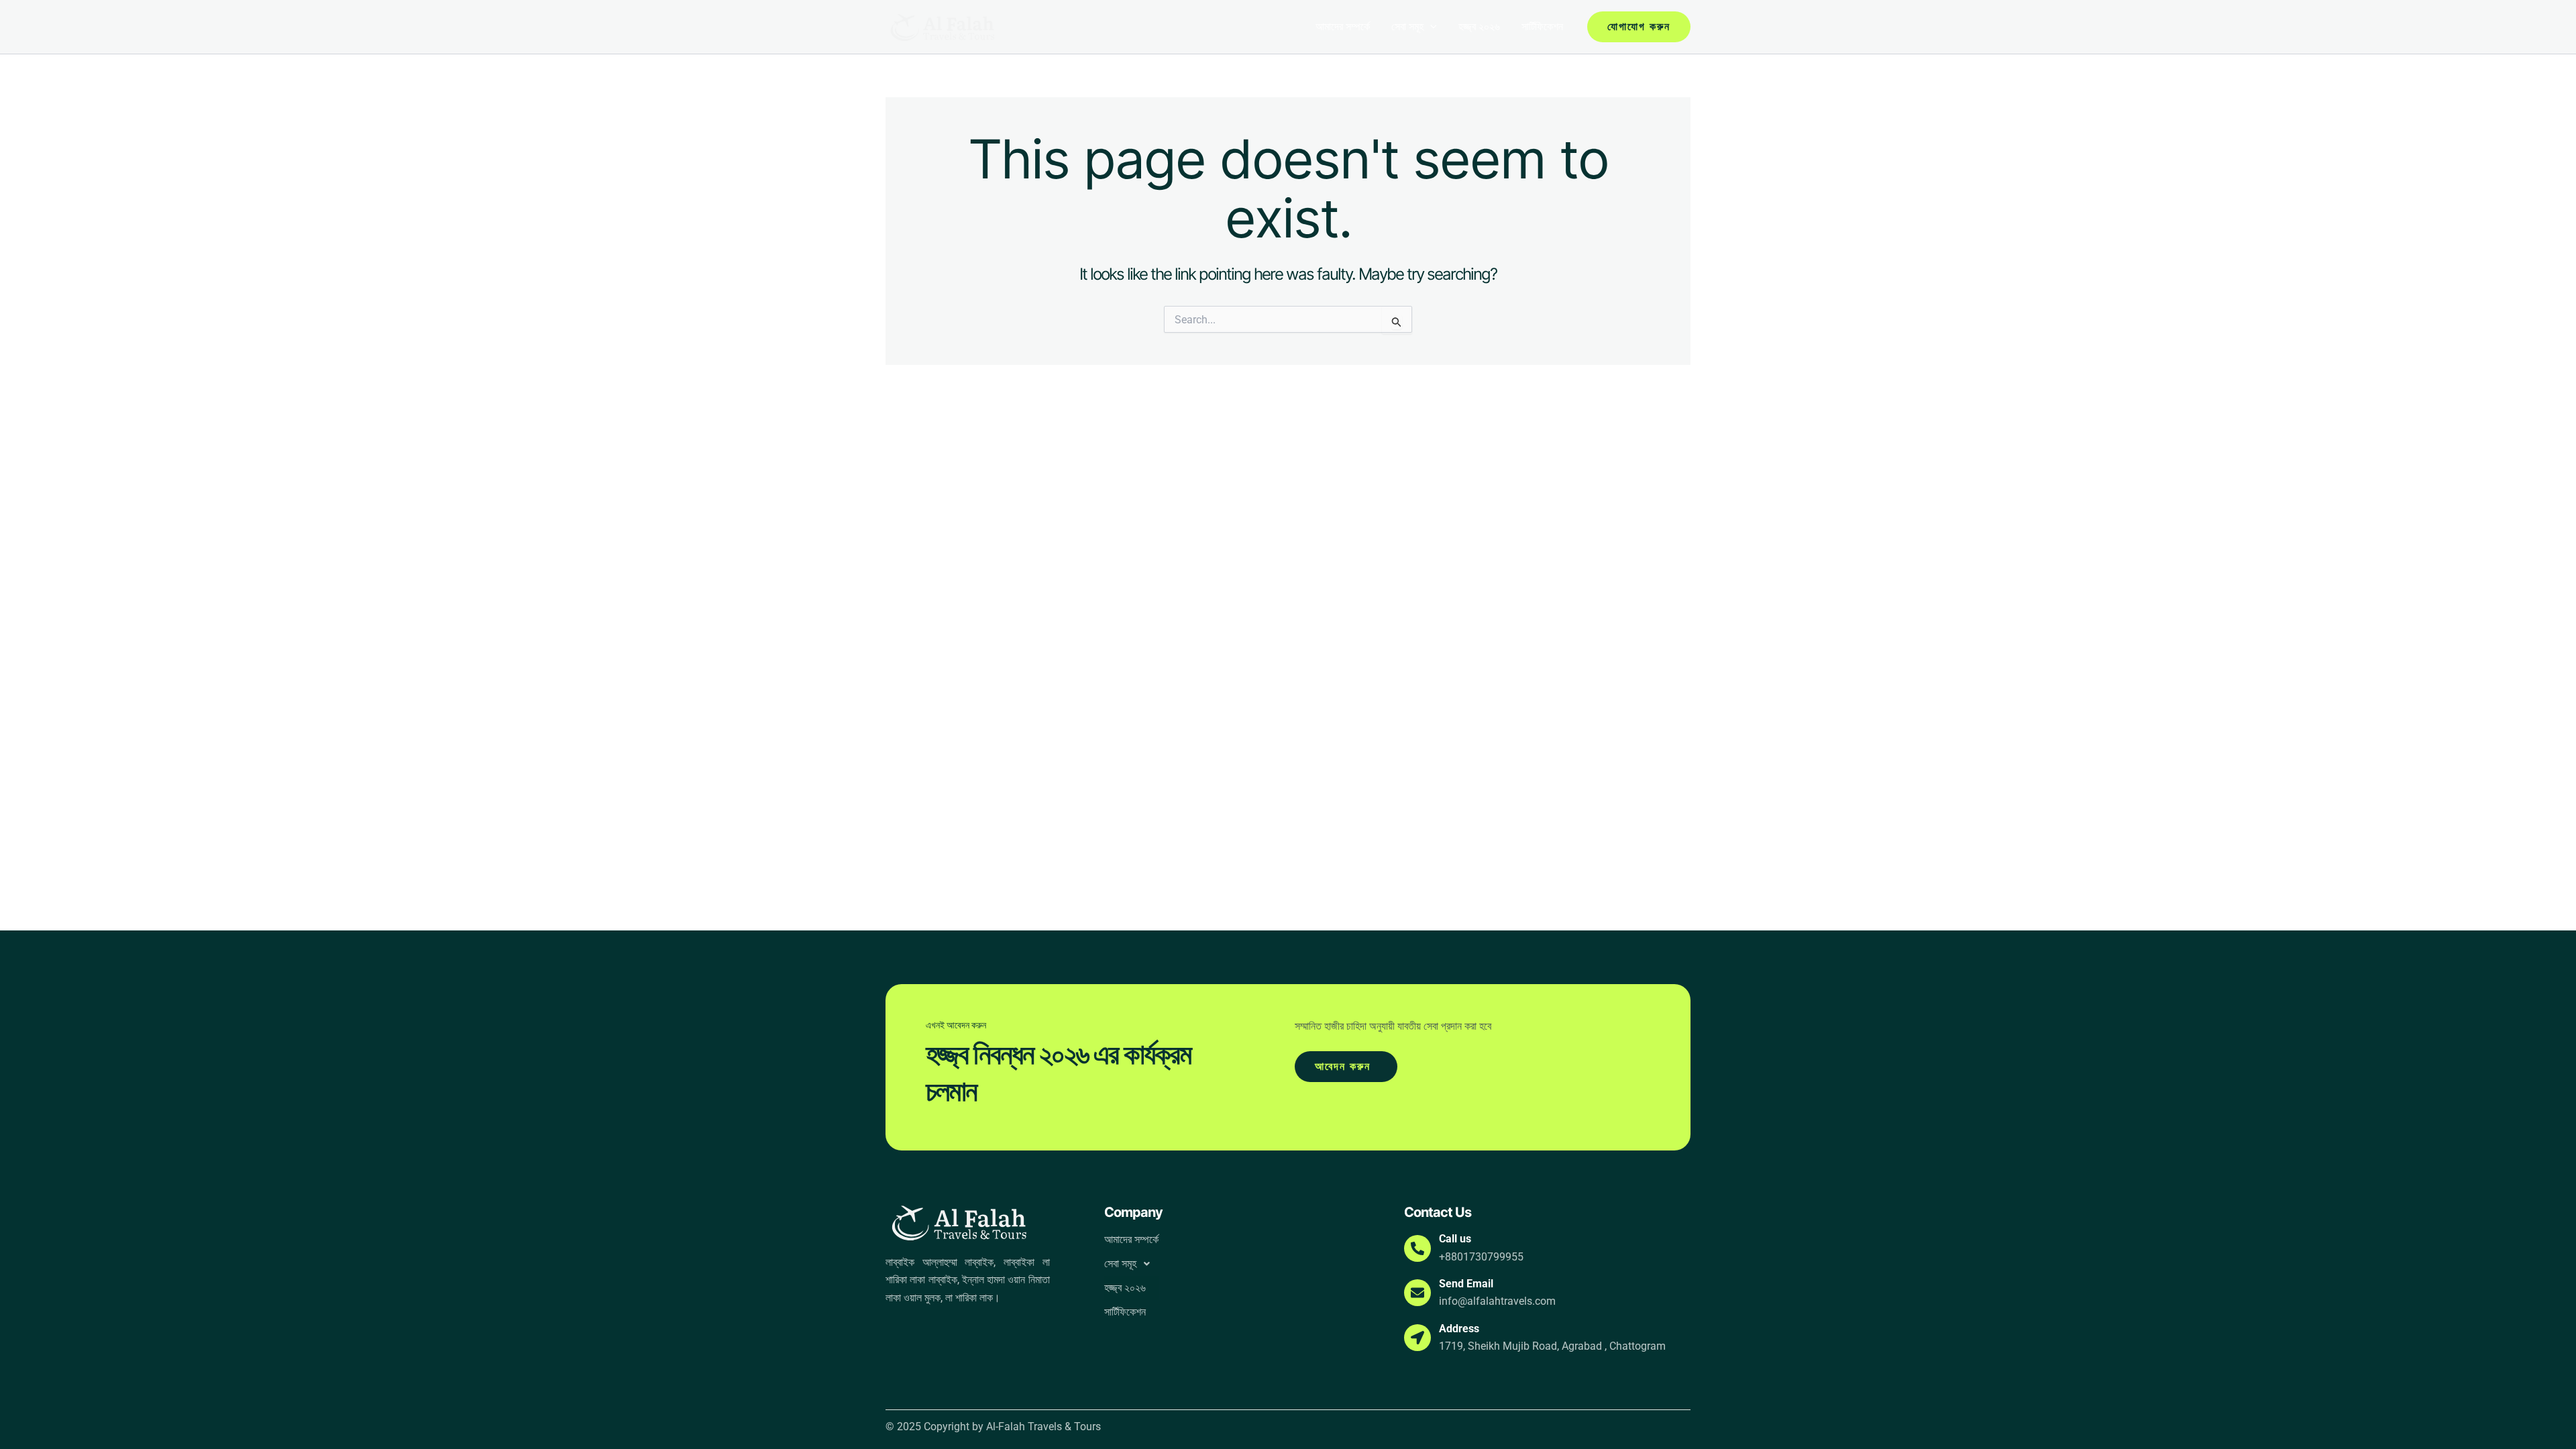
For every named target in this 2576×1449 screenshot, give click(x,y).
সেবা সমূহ (1407, 26)
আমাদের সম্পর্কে (1343, 26)
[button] (1430, 27)
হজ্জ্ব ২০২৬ (1479, 26)
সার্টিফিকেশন (1542, 26)
